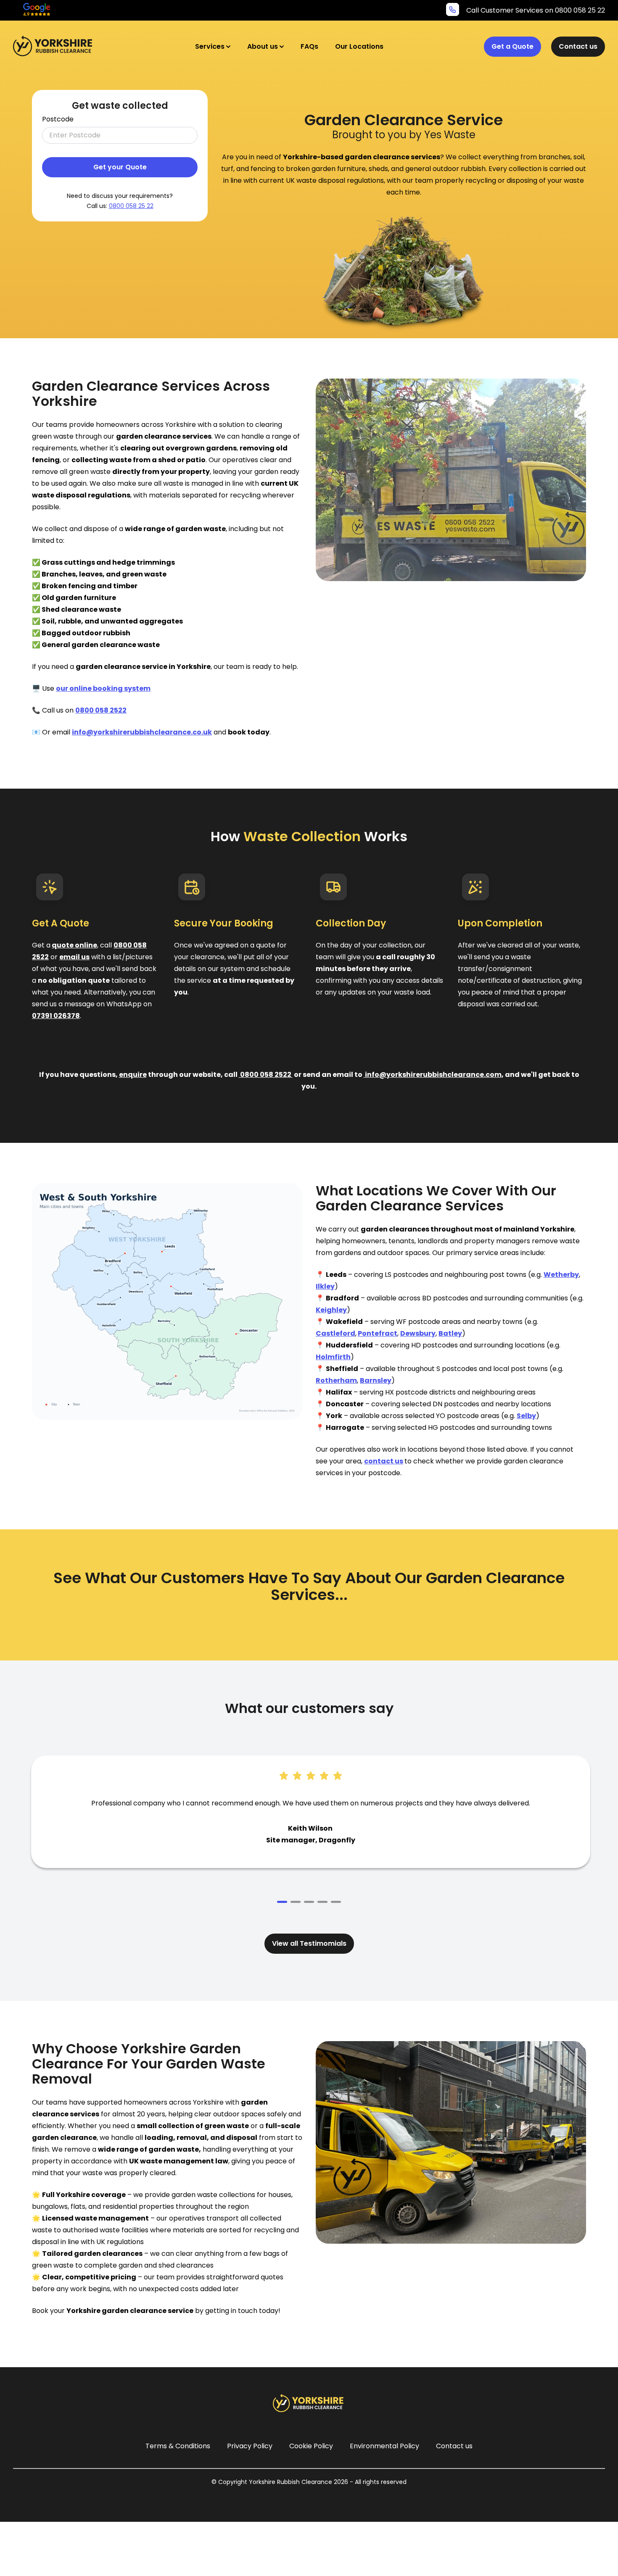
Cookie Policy (311, 2446)
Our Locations (359, 46)
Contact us (578, 46)
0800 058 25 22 (131, 206)
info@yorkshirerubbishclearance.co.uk (142, 732)
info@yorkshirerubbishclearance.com (433, 1075)
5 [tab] (336, 1902)
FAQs (309, 46)
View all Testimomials (309, 1943)
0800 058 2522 (266, 1075)
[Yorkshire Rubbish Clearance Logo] (54, 46)
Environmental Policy (384, 2446)
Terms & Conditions (178, 2446)
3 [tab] (309, 1902)
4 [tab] (322, 1902)
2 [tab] (296, 1902)
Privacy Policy (250, 2446)
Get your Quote (120, 167)
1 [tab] (282, 1902)
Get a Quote (512, 46)
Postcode (58, 119)
